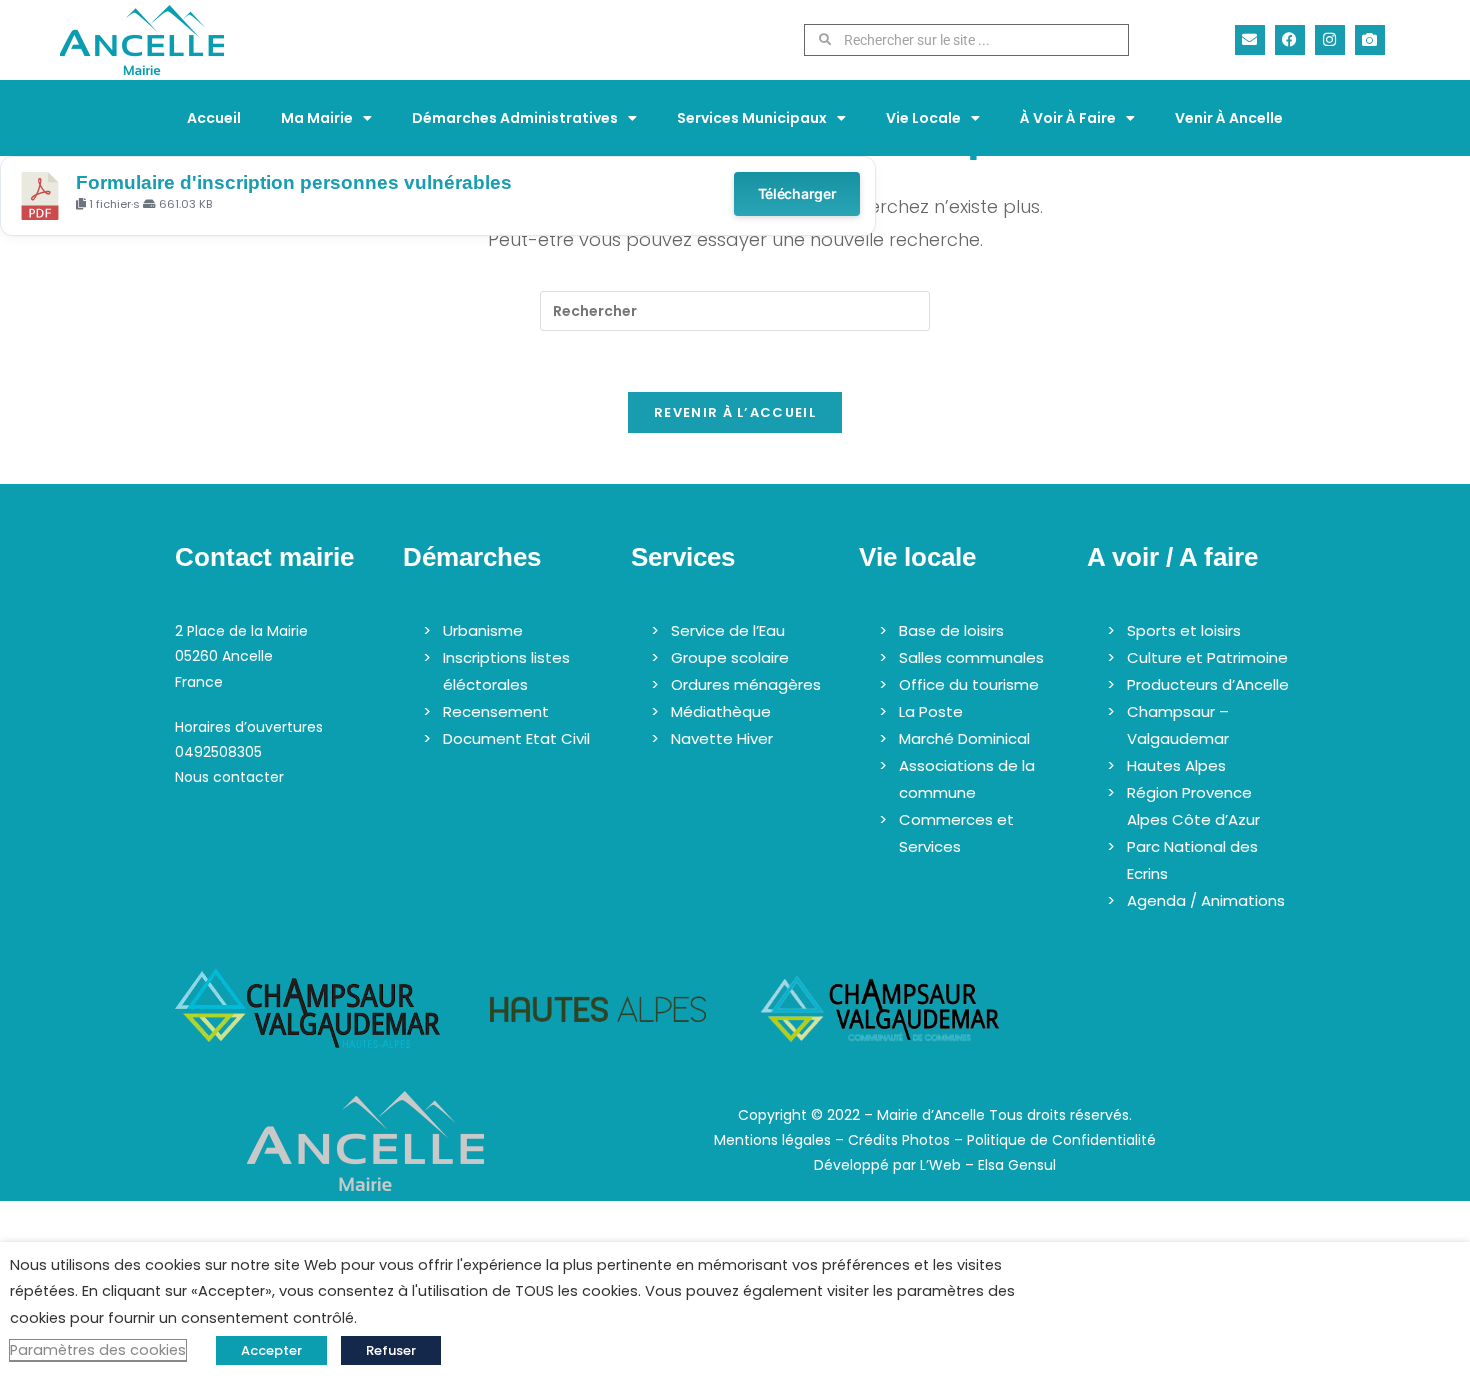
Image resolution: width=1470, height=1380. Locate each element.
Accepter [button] (271, 1350)
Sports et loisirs (1184, 630)
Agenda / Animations (1206, 900)
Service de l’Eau (728, 630)
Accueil (214, 118)
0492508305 (218, 752)
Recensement (496, 711)
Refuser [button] (391, 1350)
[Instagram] (1330, 40)
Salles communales (971, 657)
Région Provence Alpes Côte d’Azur (1193, 806)
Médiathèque (721, 711)
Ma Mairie (317, 118)
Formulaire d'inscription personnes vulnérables (294, 182)
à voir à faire (1068, 118)
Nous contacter (229, 777)
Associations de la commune (967, 779)
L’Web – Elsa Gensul (988, 1165)
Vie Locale (923, 118)
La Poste (931, 711)
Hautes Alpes (1176, 765)
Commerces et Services (956, 833)
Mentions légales (772, 1140)
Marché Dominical (964, 738)
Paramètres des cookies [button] (98, 1350)
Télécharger (797, 193)
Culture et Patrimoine (1207, 657)
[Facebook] (1290, 40)
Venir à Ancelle (1229, 118)
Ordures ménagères (746, 684)
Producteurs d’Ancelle (1208, 684)
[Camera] (1370, 40)
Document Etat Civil (516, 738)
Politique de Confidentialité (1061, 1140)
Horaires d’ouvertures (249, 727)
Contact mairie (264, 557)
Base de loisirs (951, 630)
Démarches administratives (515, 118)
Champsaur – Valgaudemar (1178, 725)
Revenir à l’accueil (735, 412)
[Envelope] (1250, 40)
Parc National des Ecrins (1192, 860)
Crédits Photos (899, 1140)
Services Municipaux (752, 118)
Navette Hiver (722, 738)
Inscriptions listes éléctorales (506, 671)
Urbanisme (483, 630)
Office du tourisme (969, 684)
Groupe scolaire (730, 657)
